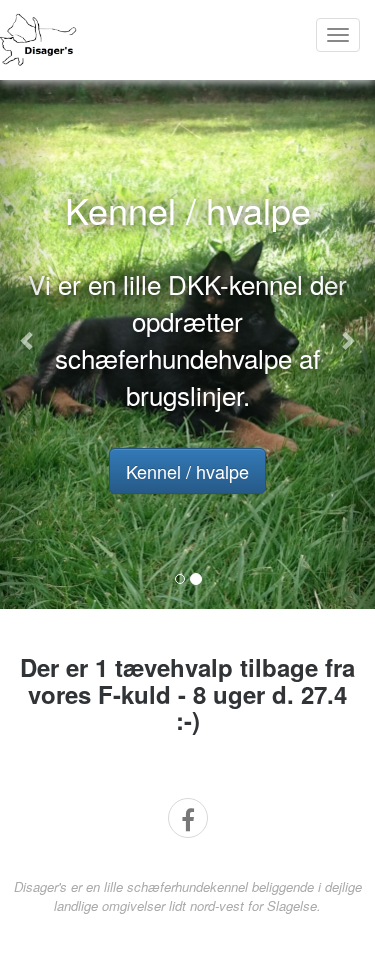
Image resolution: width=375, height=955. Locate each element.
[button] (28, 339)
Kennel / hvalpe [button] (187, 471)
